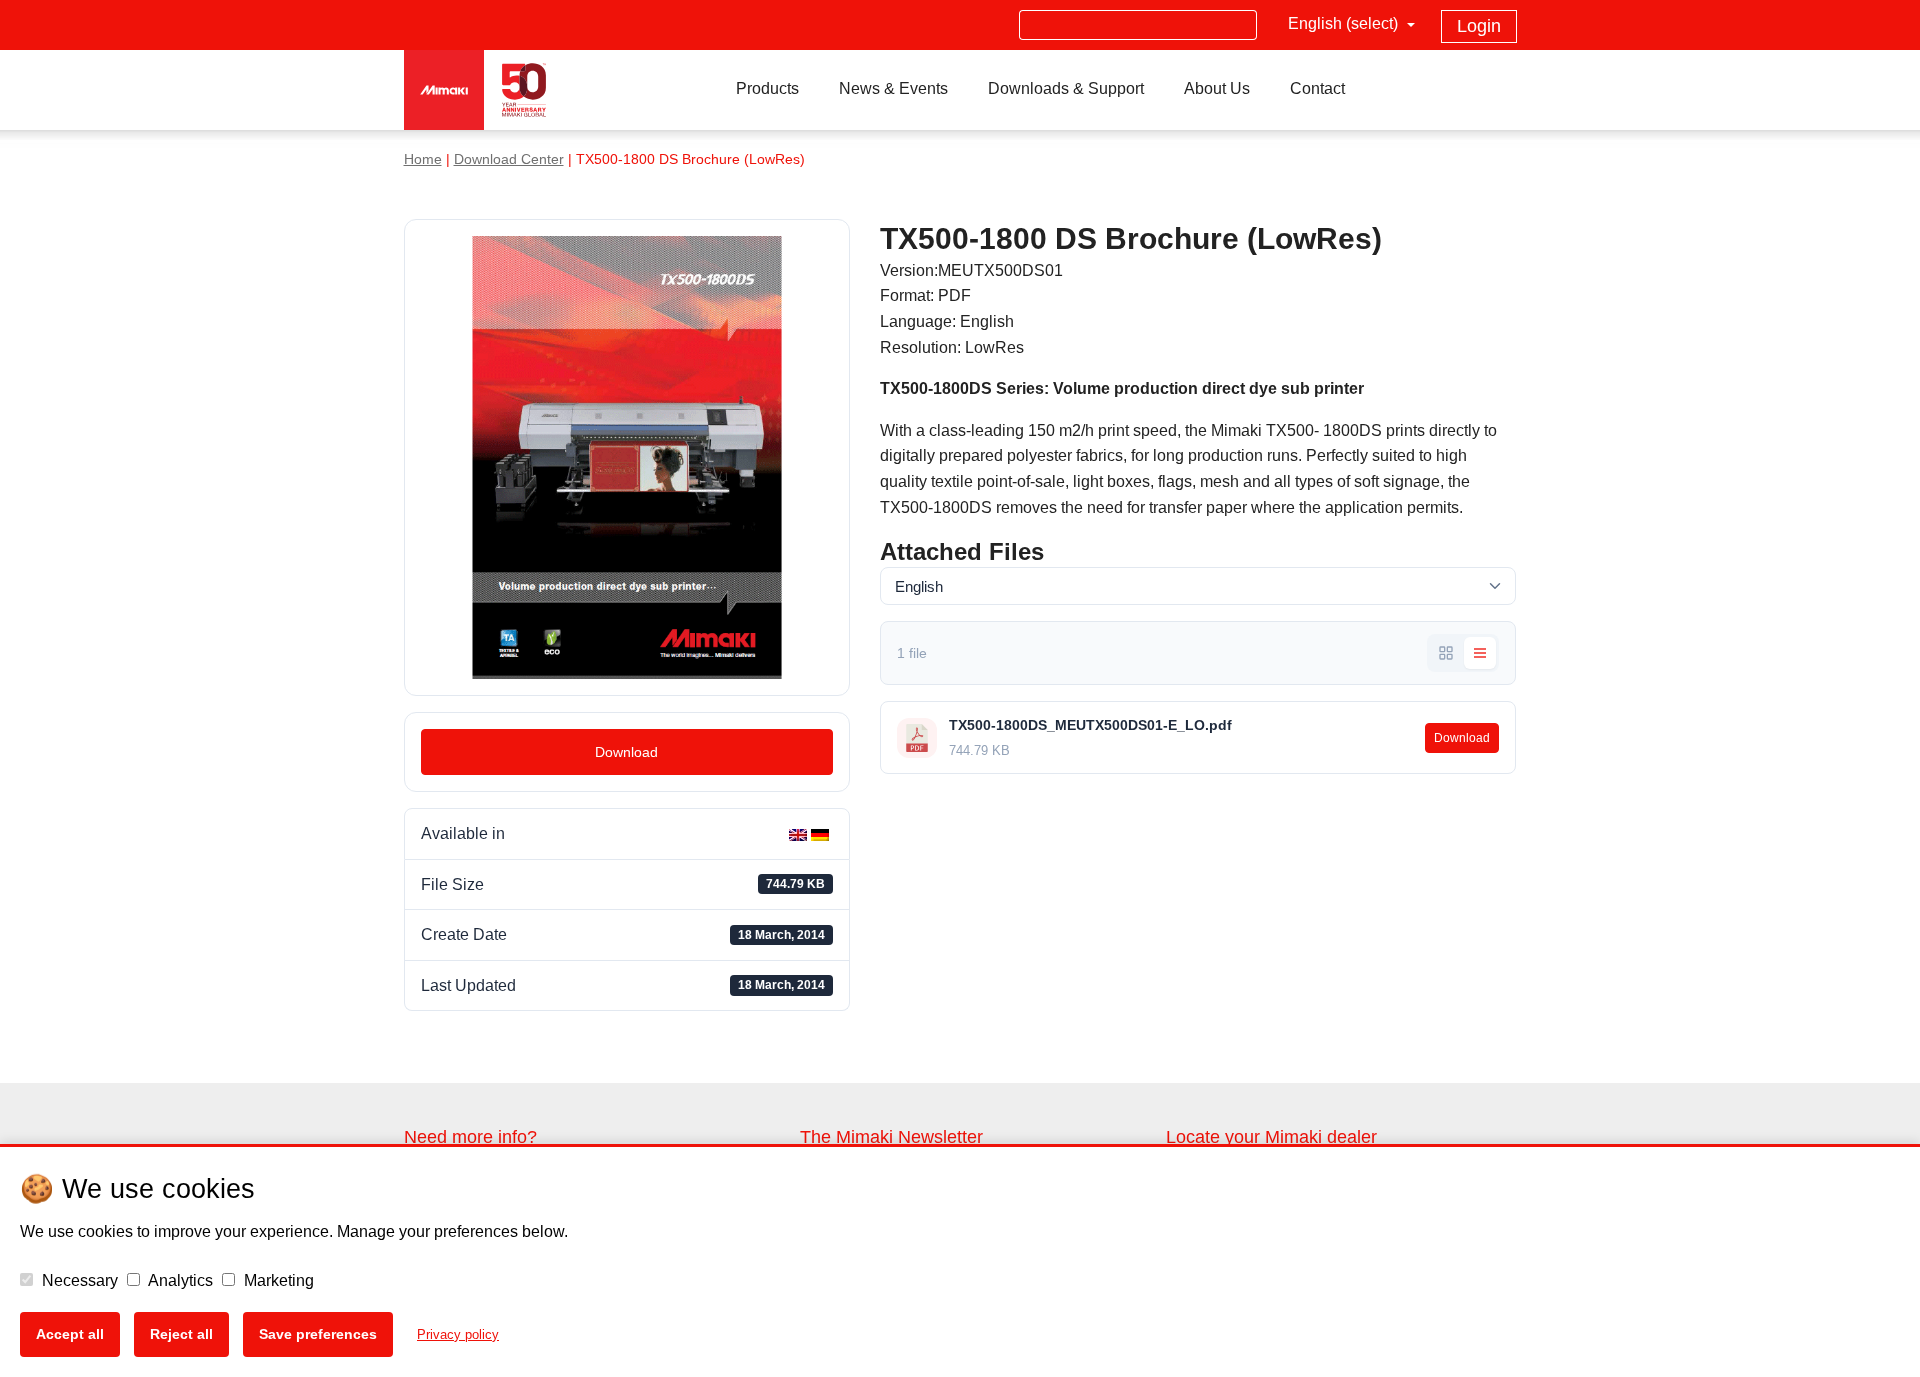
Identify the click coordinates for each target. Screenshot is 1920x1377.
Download (626, 752)
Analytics (179, 1280)
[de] (822, 833)
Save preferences (318, 1334)
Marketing (277, 1280)
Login (1479, 26)
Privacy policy (458, 1334)
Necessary (78, 1280)
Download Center (509, 159)
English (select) (1345, 23)
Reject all (181, 1334)
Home (423, 159)
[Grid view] (1446, 653)
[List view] (1480, 653)
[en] (800, 833)
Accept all (70, 1334)
